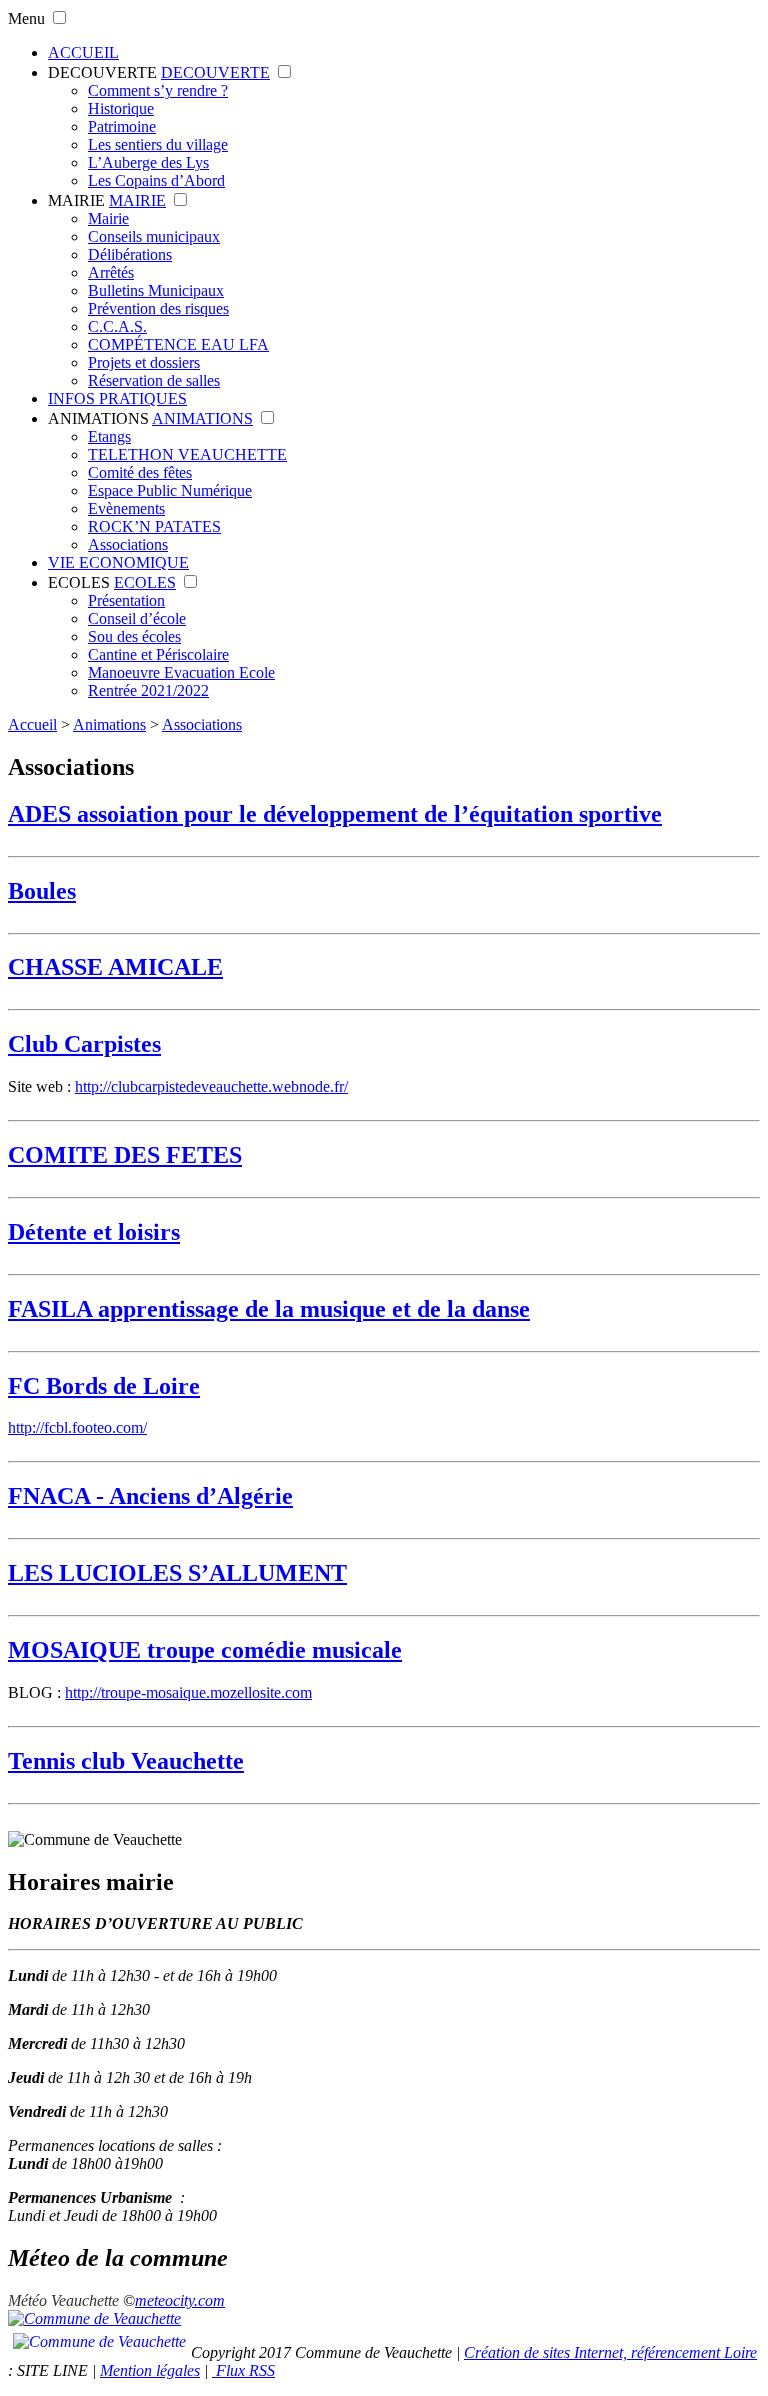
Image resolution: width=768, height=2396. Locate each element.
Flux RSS (243, 2370)
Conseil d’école (137, 618)
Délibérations (130, 254)
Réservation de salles (154, 380)
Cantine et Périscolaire (158, 654)
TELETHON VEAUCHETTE (187, 454)
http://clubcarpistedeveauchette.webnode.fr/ (211, 1086)
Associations (128, 544)
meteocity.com (180, 2300)
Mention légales (150, 2370)
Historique (121, 108)
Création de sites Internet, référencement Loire (610, 2352)
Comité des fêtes (140, 472)
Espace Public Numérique (170, 490)
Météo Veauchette (63, 2300)
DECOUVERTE (102, 72)
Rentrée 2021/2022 (148, 690)
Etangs (109, 436)
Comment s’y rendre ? (158, 90)
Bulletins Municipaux (156, 290)
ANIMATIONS (98, 418)
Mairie (108, 218)
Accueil (32, 724)
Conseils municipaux (154, 236)
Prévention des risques (158, 308)
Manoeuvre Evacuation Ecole (181, 672)
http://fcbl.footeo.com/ (77, 1427)
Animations (109, 724)
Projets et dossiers (144, 362)
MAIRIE (76, 200)
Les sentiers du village (158, 144)
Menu (26, 18)
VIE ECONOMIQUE (118, 562)
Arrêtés (111, 272)
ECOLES (79, 582)
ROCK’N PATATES (154, 526)
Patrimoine (122, 126)
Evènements (126, 508)
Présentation (126, 600)
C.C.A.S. (117, 326)
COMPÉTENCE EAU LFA (178, 344)
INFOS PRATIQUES (117, 398)
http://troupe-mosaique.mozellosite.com (188, 1692)
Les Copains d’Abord (156, 180)
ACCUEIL (83, 52)
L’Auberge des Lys (148, 162)
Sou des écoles (134, 636)
